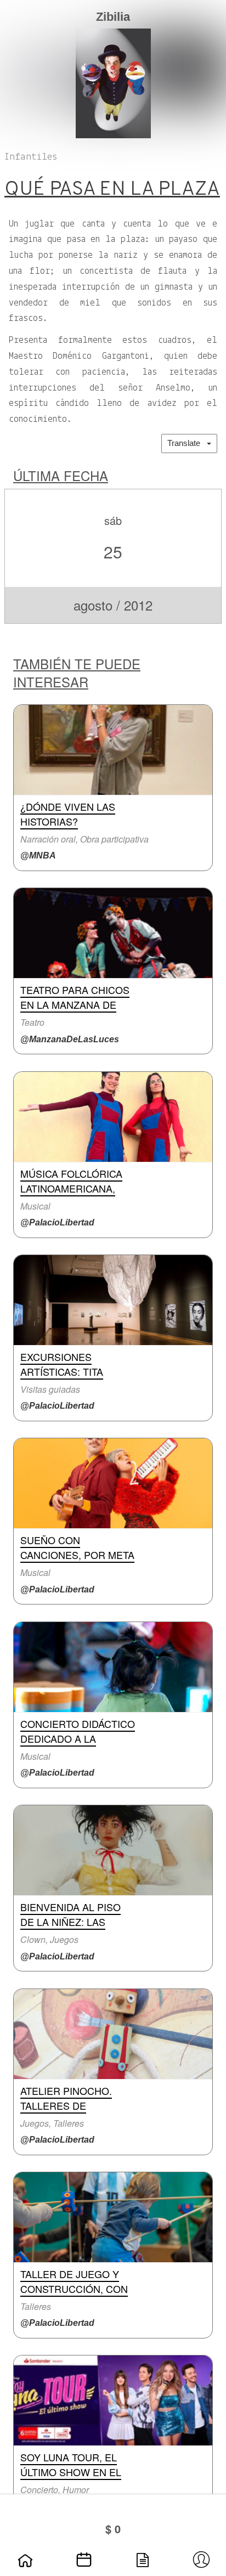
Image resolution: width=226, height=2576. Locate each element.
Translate (187, 443)
